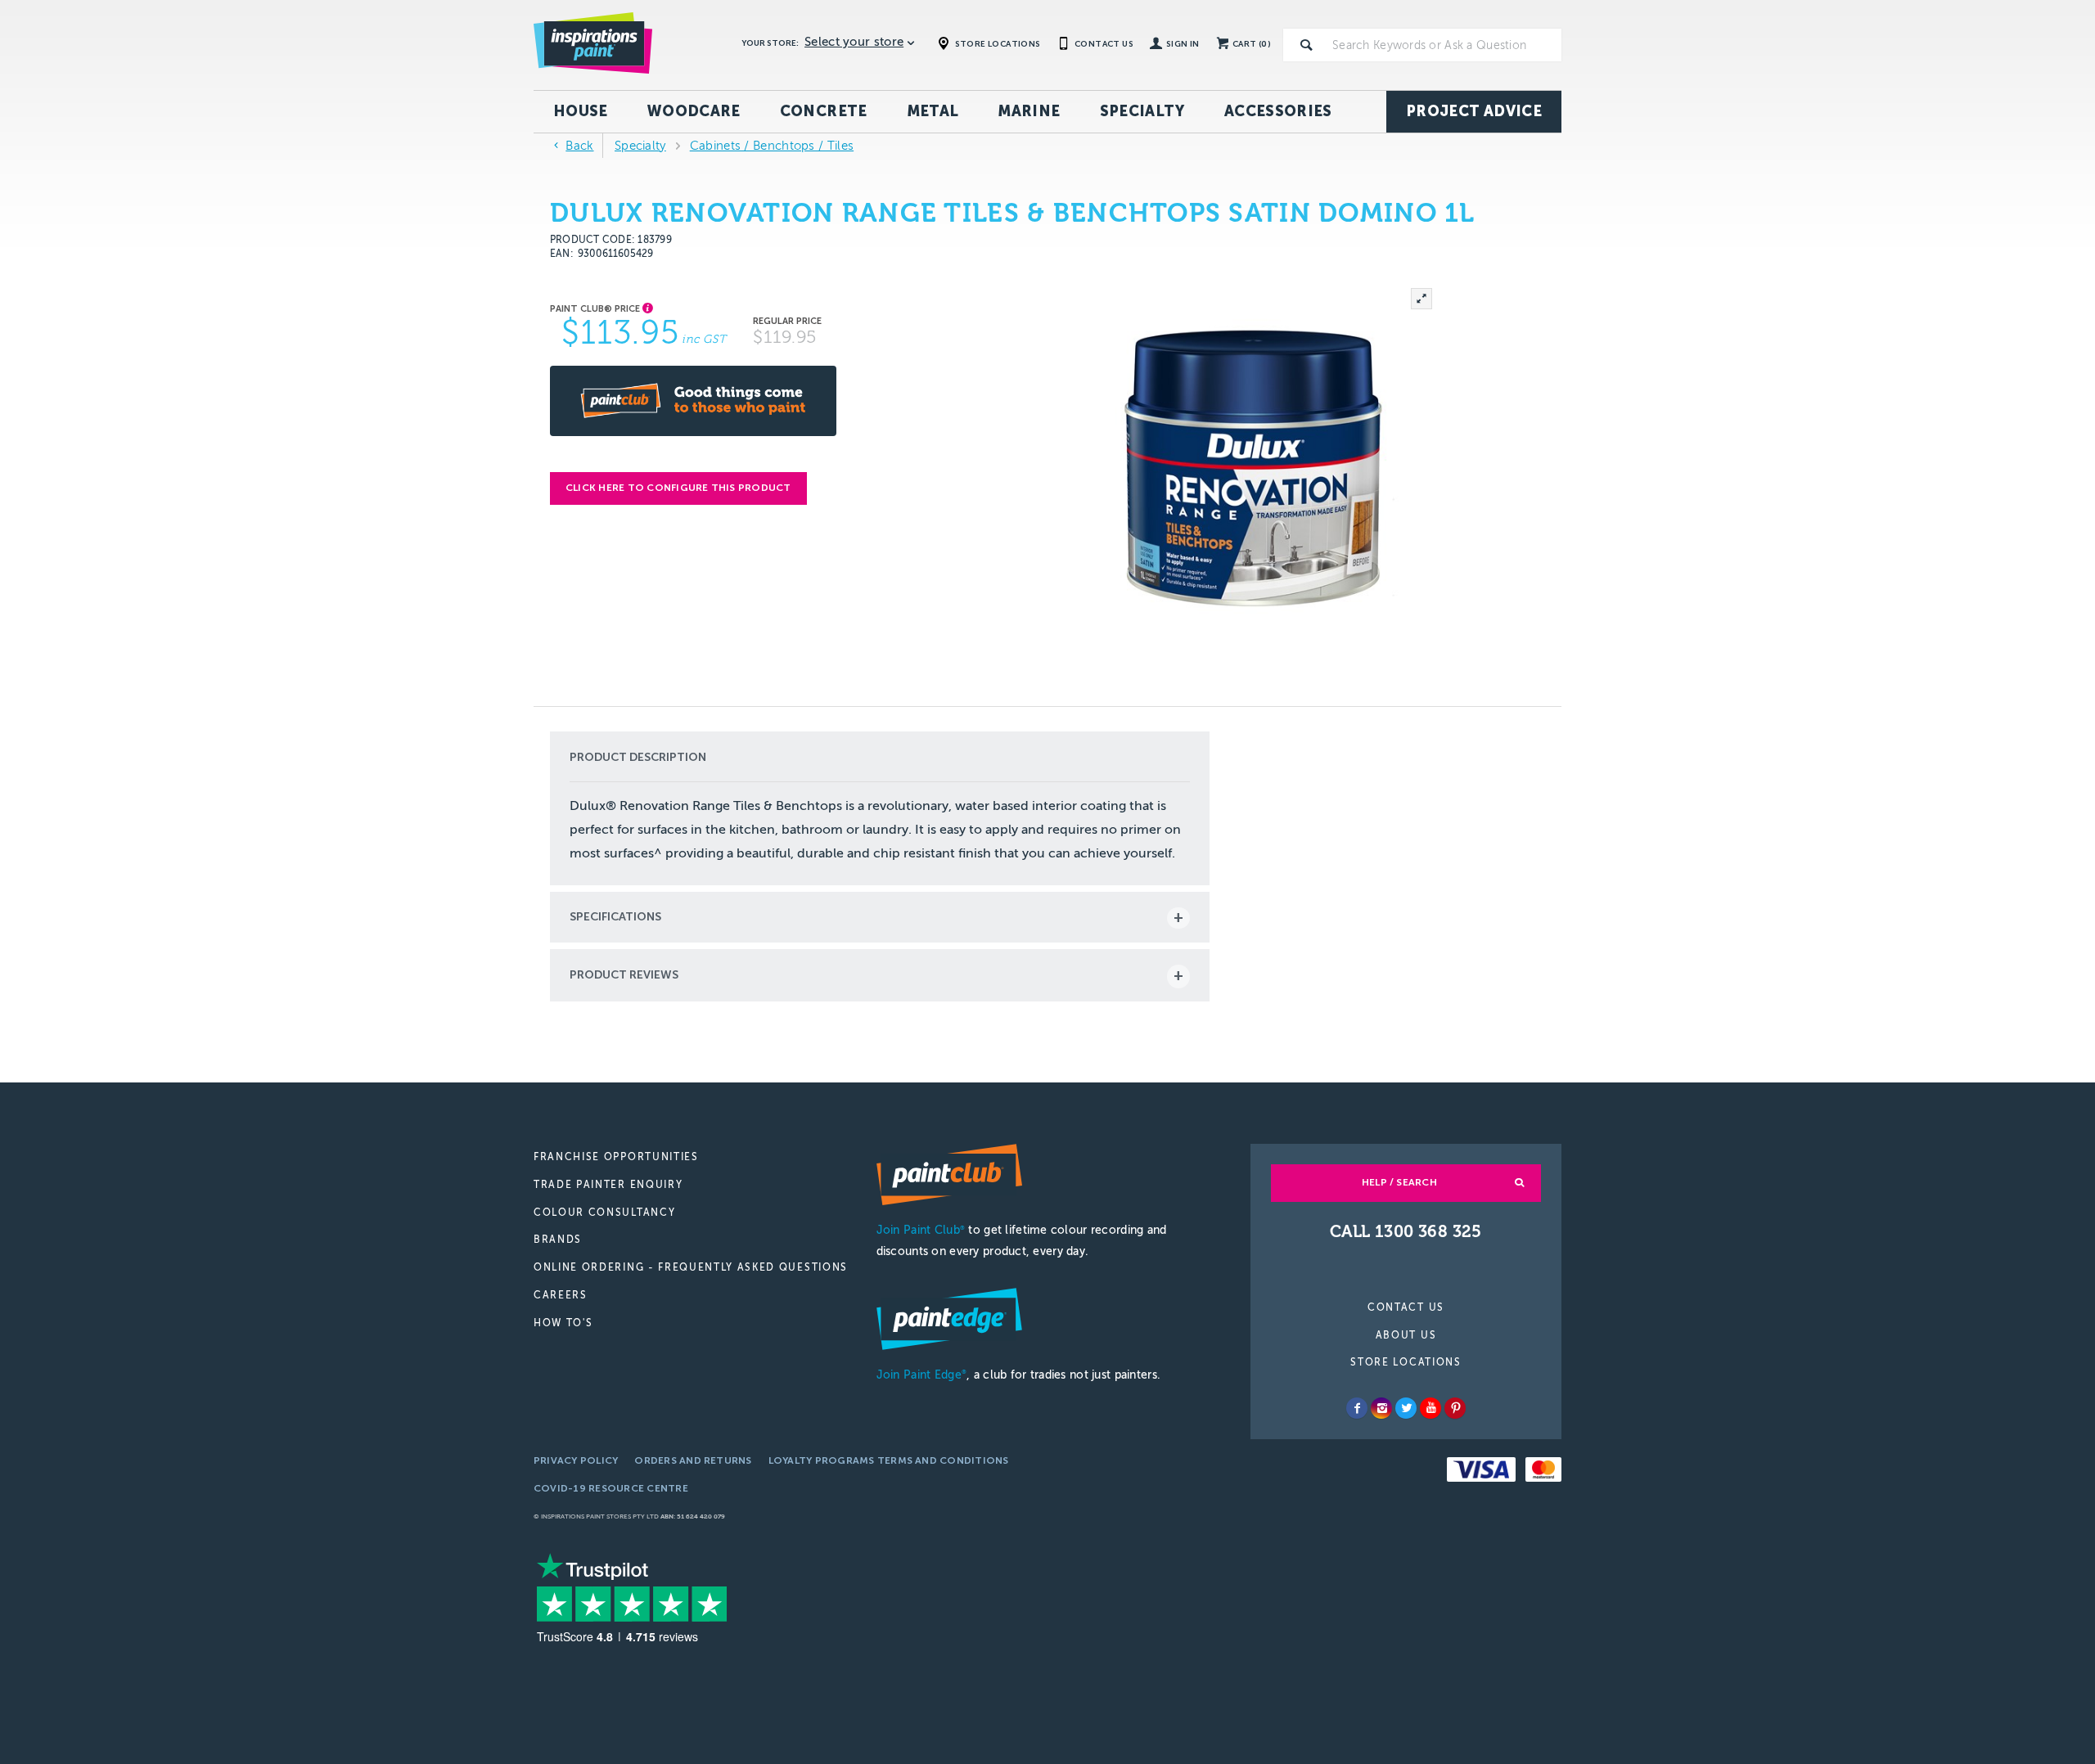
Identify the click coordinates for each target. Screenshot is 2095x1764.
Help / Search (1399, 1182)
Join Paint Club (921, 1230)
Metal (933, 111)
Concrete (824, 111)
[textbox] (1444, 45)
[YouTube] (1430, 1408)
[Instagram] (1381, 1408)
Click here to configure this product (678, 488)
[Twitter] (1406, 1408)
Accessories (1278, 111)
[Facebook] (1357, 1408)
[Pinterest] (1455, 1408)
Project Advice (1474, 111)
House (581, 111)
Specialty (1142, 111)
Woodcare (694, 111)
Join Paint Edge (921, 1375)
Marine (1029, 111)
